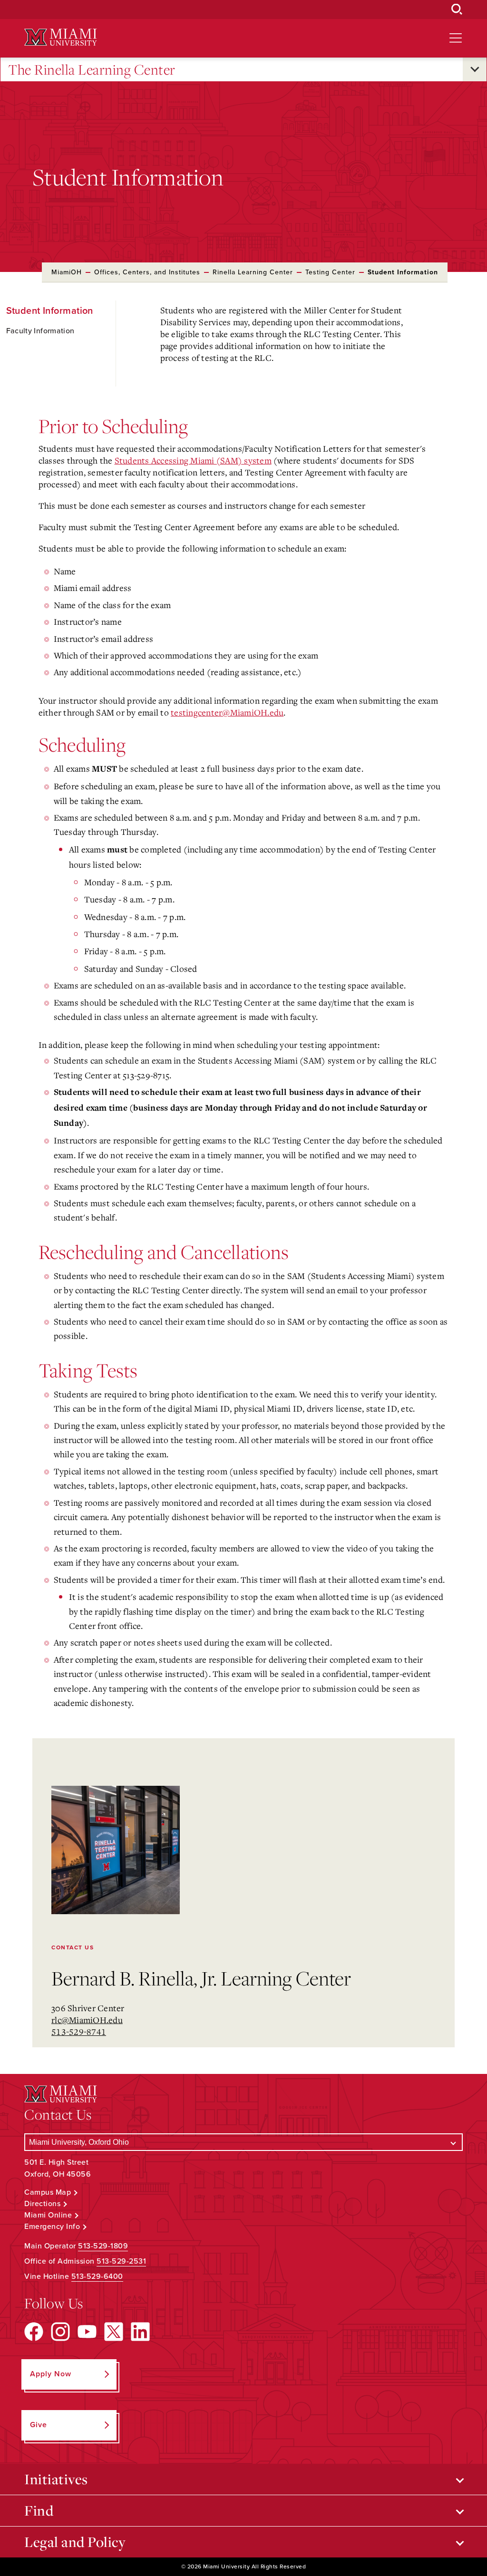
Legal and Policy (75, 2542)
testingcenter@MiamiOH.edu (227, 712)
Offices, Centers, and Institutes (147, 272)
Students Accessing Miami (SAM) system (193, 460)
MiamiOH (67, 272)
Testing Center (330, 272)
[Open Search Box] (457, 10)
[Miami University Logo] (60, 37)
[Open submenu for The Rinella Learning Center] (475, 69)
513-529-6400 (97, 2276)
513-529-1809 (103, 2246)
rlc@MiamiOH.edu (87, 2020)
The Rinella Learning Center (92, 69)
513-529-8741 (79, 2032)
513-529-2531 (121, 2261)
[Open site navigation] (456, 38)
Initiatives (56, 2479)
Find (39, 2510)
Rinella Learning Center (253, 272)
